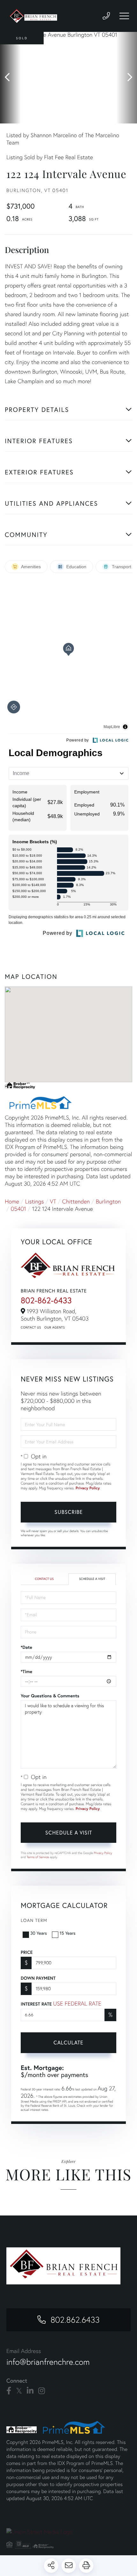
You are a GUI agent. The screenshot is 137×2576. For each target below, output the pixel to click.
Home (12, 1201)
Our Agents (54, 1327)
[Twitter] (19, 2391)
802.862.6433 (75, 2320)
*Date (26, 1647)
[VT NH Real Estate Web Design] (68, 2532)
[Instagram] (42, 2391)
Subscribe (69, 1512)
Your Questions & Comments (50, 1696)
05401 (18, 1209)
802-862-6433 (46, 1300)
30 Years (39, 1933)
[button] (10, 78)
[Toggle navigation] (124, 16)
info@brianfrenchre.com (48, 2362)
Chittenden (76, 1201)
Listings (35, 1201)
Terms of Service (38, 1857)
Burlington (108, 1201)
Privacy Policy (88, 1488)
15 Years (68, 1933)
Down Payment (38, 1978)
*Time (26, 1671)
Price (27, 1952)
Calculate (68, 2042)
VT (53, 1201)
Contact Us (31, 1327)
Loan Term (34, 1920)
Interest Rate (61, 2003)
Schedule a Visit (92, 1579)
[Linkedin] (30, 2391)
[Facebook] (9, 2391)
